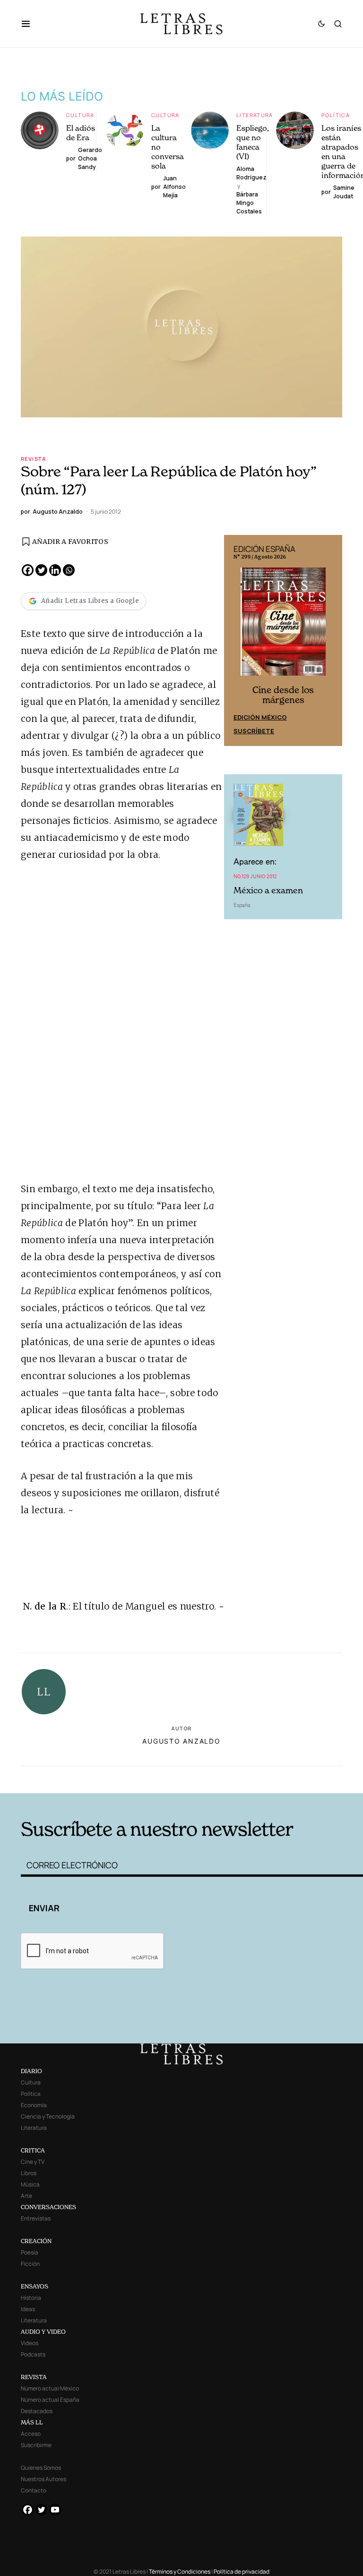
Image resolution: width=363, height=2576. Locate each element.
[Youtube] (55, 2510)
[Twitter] (41, 570)
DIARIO (31, 2071)
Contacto (34, 2490)
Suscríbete (254, 731)
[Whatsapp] (69, 570)
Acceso (31, 2434)
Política (336, 115)
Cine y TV (33, 2162)
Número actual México (50, 2388)
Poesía (30, 2252)
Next (330, 641)
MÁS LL (32, 2422)
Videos (30, 2343)
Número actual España (50, 2400)
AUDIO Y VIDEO (43, 2332)
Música (30, 2184)
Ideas (28, 2309)
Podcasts (33, 2354)
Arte (26, 2196)
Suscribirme (36, 2445)
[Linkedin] (55, 570)
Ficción (30, 2264)
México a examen (268, 890)
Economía (34, 2105)
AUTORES (253, 1779)
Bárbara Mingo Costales (249, 203)
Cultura (80, 115)
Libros (29, 2173)
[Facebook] (28, 570)
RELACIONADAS (92, 1779)
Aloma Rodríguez (251, 173)
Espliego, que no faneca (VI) (253, 142)
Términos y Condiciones (180, 2572)
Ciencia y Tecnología (48, 2116)
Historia (31, 2298)
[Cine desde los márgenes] (283, 626)
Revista (34, 459)
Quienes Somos (41, 2468)
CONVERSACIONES (48, 2207)
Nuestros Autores (43, 2479)
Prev (236, 641)
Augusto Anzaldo (181, 1741)
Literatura (255, 115)
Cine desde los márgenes (283, 695)
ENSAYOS (35, 2286)
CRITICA (33, 2150)
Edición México (260, 717)
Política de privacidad (242, 2572)
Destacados (37, 2411)
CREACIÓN (36, 2241)
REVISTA (34, 2377)
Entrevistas (36, 2218)
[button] (30, 24)
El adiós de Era (81, 133)
